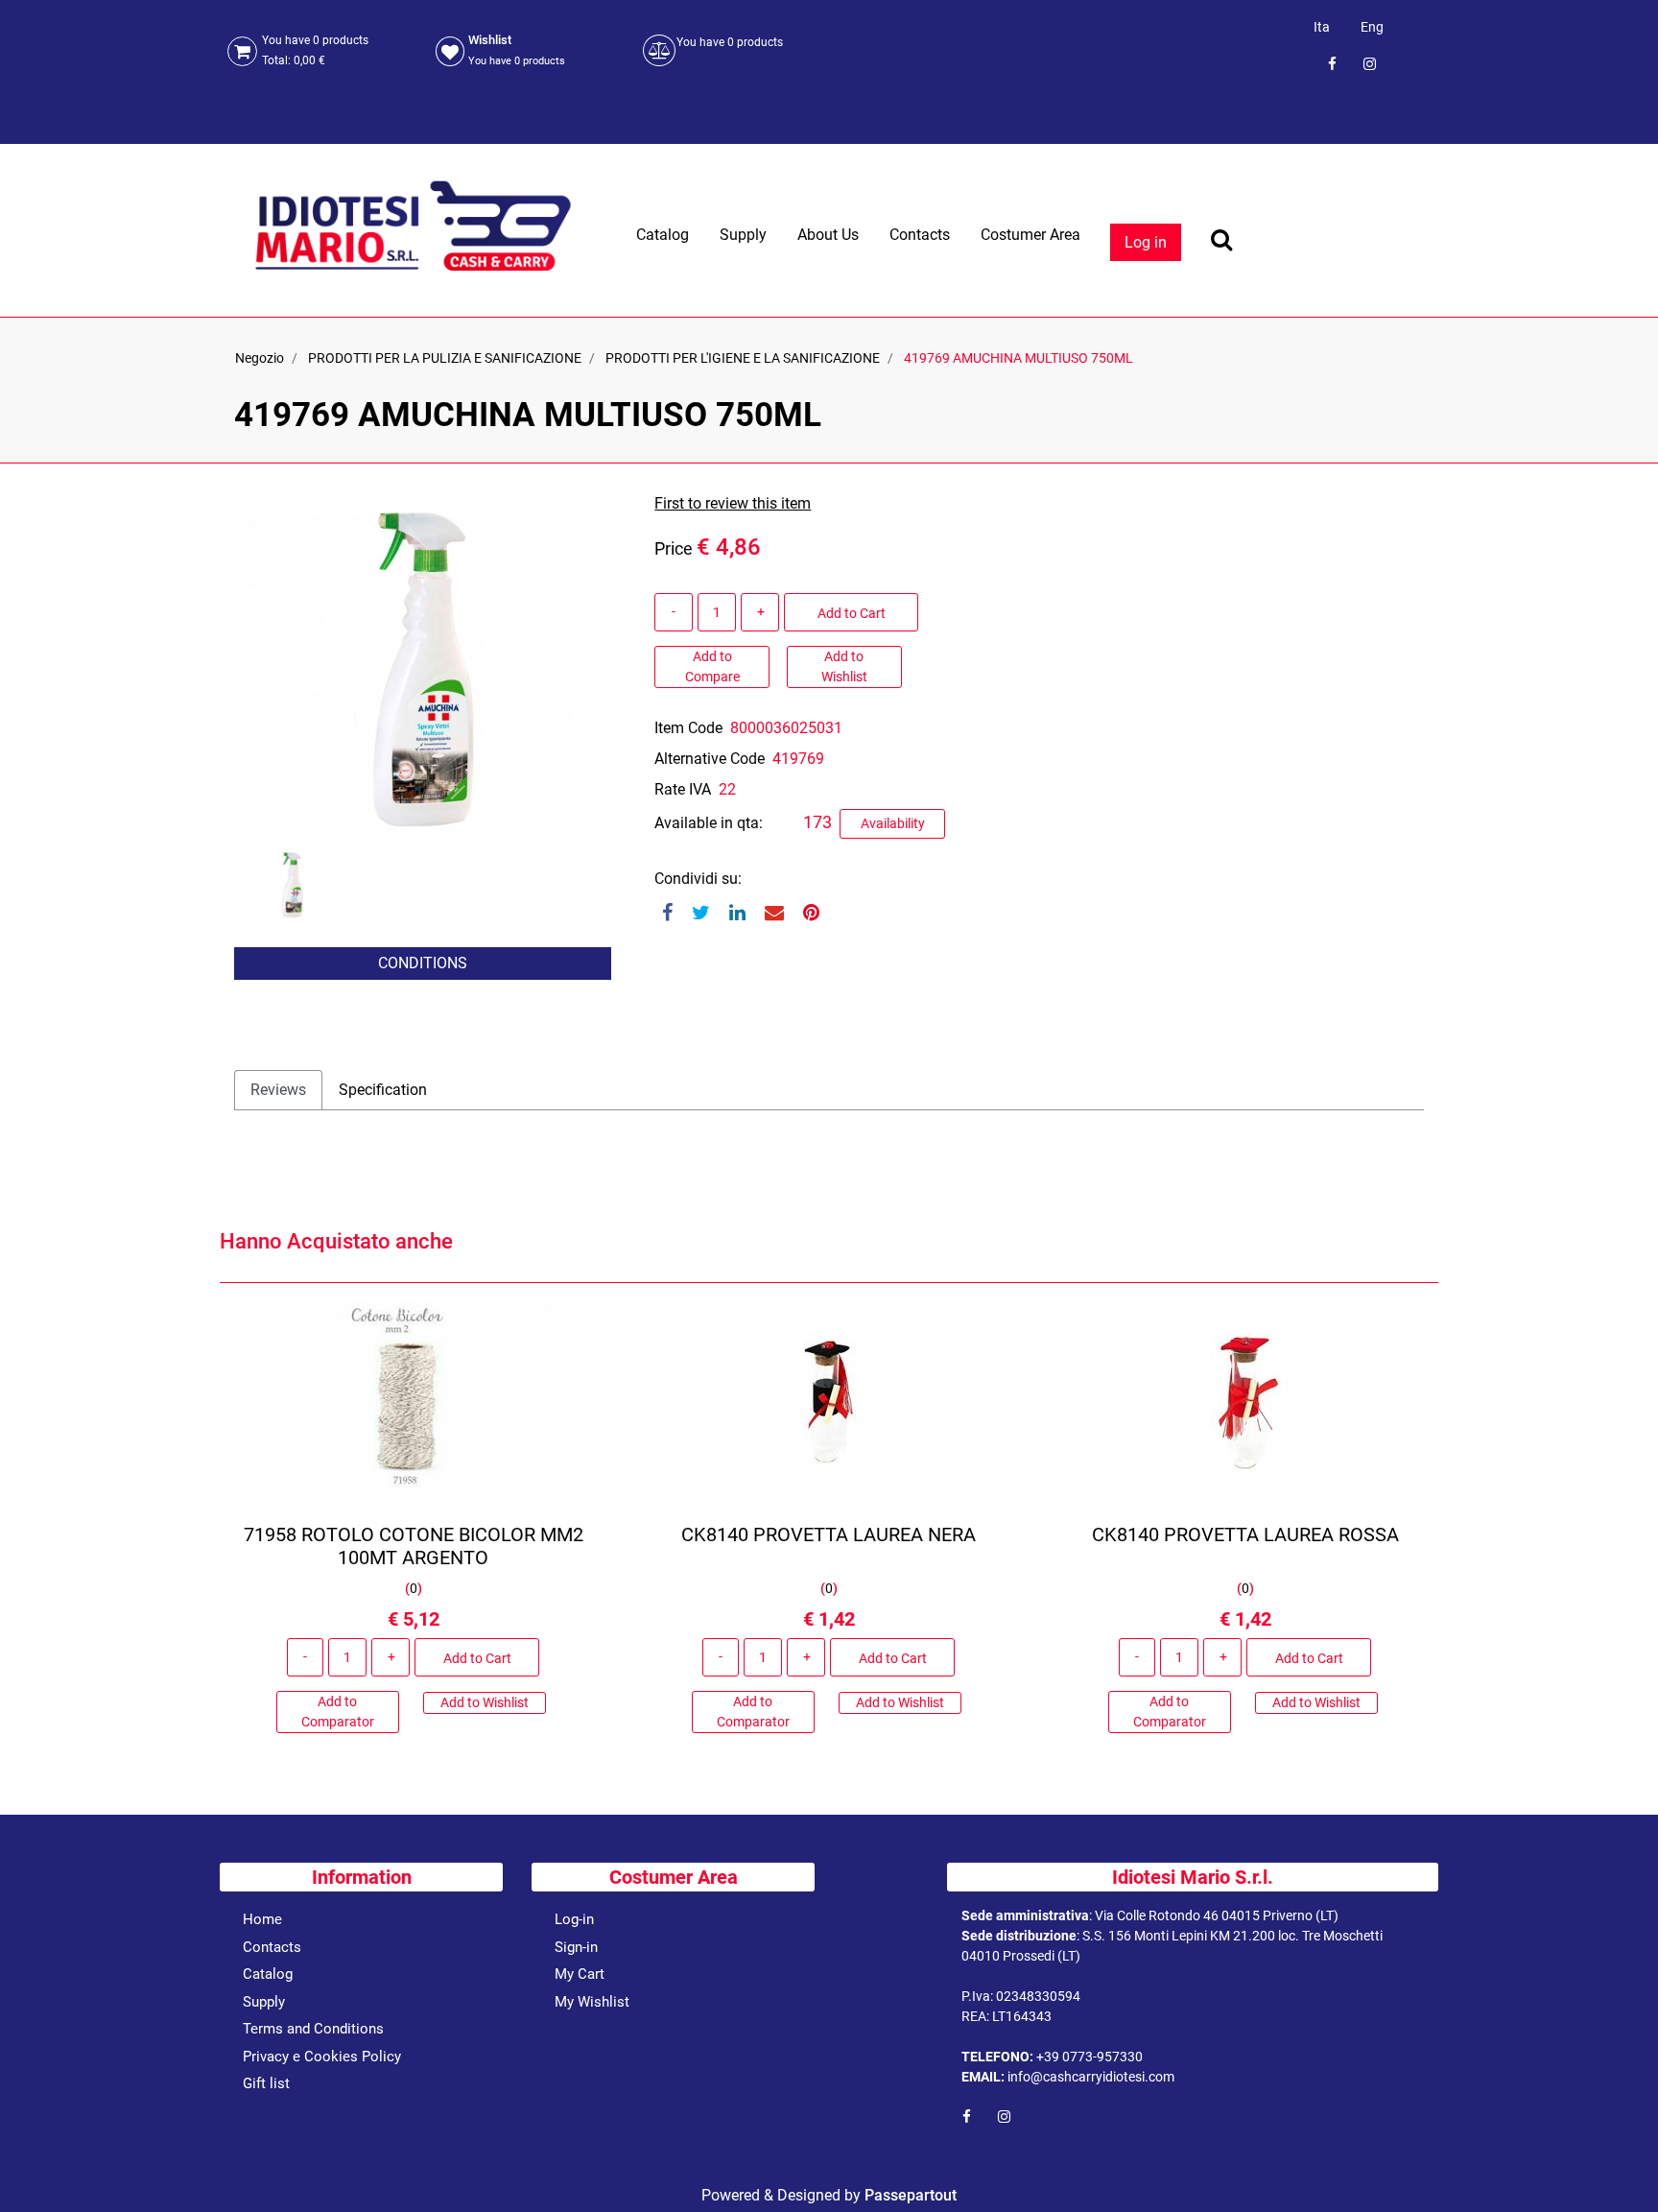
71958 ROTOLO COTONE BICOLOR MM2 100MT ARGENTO (414, 1546)
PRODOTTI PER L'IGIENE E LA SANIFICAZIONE (743, 358)
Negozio (260, 358)
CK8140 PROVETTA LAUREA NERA (829, 1534)
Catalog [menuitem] (663, 235)
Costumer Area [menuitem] (1030, 235)
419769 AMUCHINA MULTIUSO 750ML (1018, 358)
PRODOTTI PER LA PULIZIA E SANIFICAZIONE (445, 358)
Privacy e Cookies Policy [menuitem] (322, 2057)
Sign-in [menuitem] (576, 1947)
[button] (423, 666)
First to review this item (733, 503)
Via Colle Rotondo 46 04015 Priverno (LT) (1217, 1915)
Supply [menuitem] (743, 235)
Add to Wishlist (844, 666)
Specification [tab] (383, 1090)
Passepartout (911, 2195)
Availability (893, 823)
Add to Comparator (338, 1712)
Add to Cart (852, 613)
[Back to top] (1619, 2168)
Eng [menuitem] (1372, 27)
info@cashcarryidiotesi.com (1091, 2077)
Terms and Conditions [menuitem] (313, 2029)
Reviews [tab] (278, 1090)
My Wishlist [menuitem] (592, 2002)
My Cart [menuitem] (580, 1974)
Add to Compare (712, 666)
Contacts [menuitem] (920, 235)
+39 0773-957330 (1090, 2057)
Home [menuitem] (262, 1919)
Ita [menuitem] (1322, 27)
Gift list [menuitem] (266, 2083)
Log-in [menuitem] (574, 1919)
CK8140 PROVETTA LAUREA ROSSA (1244, 1534)
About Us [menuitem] (828, 235)
